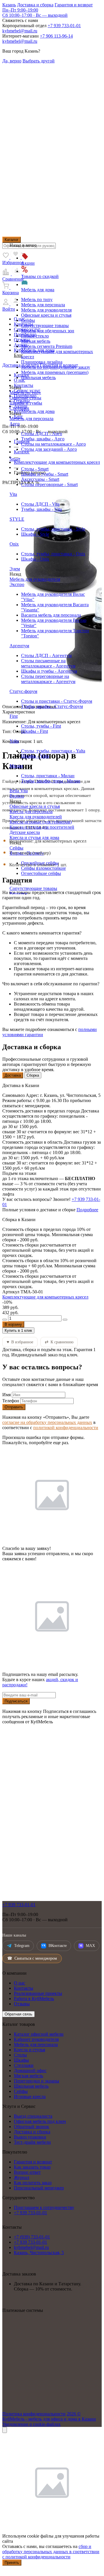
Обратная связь (18, 2014)
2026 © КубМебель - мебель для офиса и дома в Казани (49, 2416)
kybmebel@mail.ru (20, 31)
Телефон (11, 1401)
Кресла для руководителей (36, 817)
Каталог (12, 240)
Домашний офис (30, 2070)
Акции (28, 263)
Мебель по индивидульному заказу (56, 367)
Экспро (17, 584)
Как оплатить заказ (33, 2183)
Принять (12, 2563)
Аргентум (19, 646)
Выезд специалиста (33, 2116)
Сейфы (28, 320)
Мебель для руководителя (46, 310)
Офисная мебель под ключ (40, 2121)
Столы (20, 2055)
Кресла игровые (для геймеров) (41, 822)
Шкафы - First (35, 731)
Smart (15, 459)
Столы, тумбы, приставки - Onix (53, 554)
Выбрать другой (39, 61)
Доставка (13, 1075)
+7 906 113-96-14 (56, 36)
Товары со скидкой (40, 276)
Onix (14, 544)
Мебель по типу (37, 299)
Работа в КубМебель (34, 1999)
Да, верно (12, 61)
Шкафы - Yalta (35, 756)
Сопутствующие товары (45, 326)
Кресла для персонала (31, 812)
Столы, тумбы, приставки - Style (53, 529)
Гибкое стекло (35, 336)
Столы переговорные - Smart (49, 484)
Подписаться (16, 1701)
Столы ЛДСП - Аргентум (46, 655)
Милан (16, 766)
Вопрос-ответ (27, 2172)
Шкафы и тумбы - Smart (45, 474)
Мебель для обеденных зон (48, 331)
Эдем (15, 569)
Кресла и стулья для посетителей (42, 827)
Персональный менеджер (39, 2188)
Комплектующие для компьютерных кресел (45, 1297)
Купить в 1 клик (18, 1330)
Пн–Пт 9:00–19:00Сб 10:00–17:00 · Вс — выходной (35, 13)
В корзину (13, 1324)
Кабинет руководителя (36, 2039)
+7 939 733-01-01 (64, 26)
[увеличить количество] (65, 1320)
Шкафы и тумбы (26, 403)
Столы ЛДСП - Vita (40, 504)
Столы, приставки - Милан (48, 776)
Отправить (14, 1407)
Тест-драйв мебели (32, 2142)
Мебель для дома (38, 290)
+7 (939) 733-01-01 (32, 2237)
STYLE (17, 519)
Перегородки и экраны (37, 2081)
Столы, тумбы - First (41, 726)
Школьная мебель (38, 378)
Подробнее (87, 1210)
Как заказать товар (32, 2167)
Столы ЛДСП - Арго (42, 434)
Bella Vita (19, 791)
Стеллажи (19, 408)
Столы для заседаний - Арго (49, 449)
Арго (15, 424)
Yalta (14, 741)
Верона (17, 796)
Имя (6, 1395)
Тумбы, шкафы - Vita (41, 509)
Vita (13, 494)
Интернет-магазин (21, 36)
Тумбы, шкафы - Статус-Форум (52, 706)
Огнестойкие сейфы (41, 873)
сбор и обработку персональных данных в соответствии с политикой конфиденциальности (51, 2552)
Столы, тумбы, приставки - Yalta (53, 751)
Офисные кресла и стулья (46, 315)
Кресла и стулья (29, 2050)
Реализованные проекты (38, 1993)
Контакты (24, 1988)
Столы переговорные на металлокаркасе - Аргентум (48, 679)
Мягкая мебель (36, 341)
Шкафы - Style (35, 534)
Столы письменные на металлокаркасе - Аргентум (48, 663)
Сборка (33, 1075)
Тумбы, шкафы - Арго (43, 439)
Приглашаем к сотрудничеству (44, 2207)
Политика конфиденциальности (34, 2414)
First (14, 716)
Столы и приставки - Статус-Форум (57, 701)
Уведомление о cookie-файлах (31, 2424)
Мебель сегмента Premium (47, 346)
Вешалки (18, 894)
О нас (19, 1983)
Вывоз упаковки (30, 2137)
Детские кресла (25, 832)
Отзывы (22, 2004)
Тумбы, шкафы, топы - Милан (51, 781)
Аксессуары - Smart (40, 479)
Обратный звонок (31, 2127)
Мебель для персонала (43, 305)
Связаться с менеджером (32, 1958)
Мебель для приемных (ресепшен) (55, 372)
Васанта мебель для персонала (51, 615)
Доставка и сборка (35, 5)
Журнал (22, 2177)
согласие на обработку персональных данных (47, 1422)
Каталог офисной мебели (39, 2034)
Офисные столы (25, 398)
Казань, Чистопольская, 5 (39, 2253)
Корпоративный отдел (24, 26)
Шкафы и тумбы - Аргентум (49, 671)
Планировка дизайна (42, 362)
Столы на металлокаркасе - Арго (53, 444)
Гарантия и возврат (74, 5)
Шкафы (21, 2060)
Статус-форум (23, 691)
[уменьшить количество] (5, 1320)
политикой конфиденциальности (66, 1428)
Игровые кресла (30, 2096)
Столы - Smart (35, 469)
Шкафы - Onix (35, 559)
